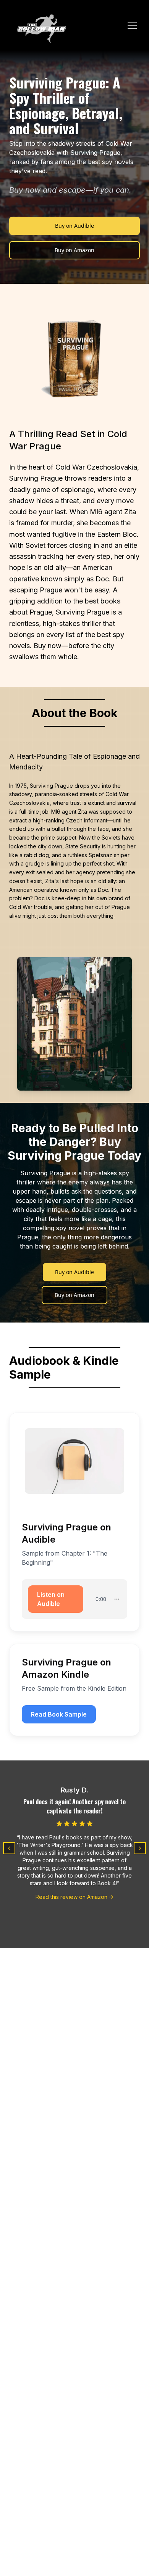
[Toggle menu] (132, 25)
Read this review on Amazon (71, 1897)
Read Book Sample (59, 1714)
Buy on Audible (74, 226)
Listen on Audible (51, 1599)
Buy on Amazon (74, 250)
